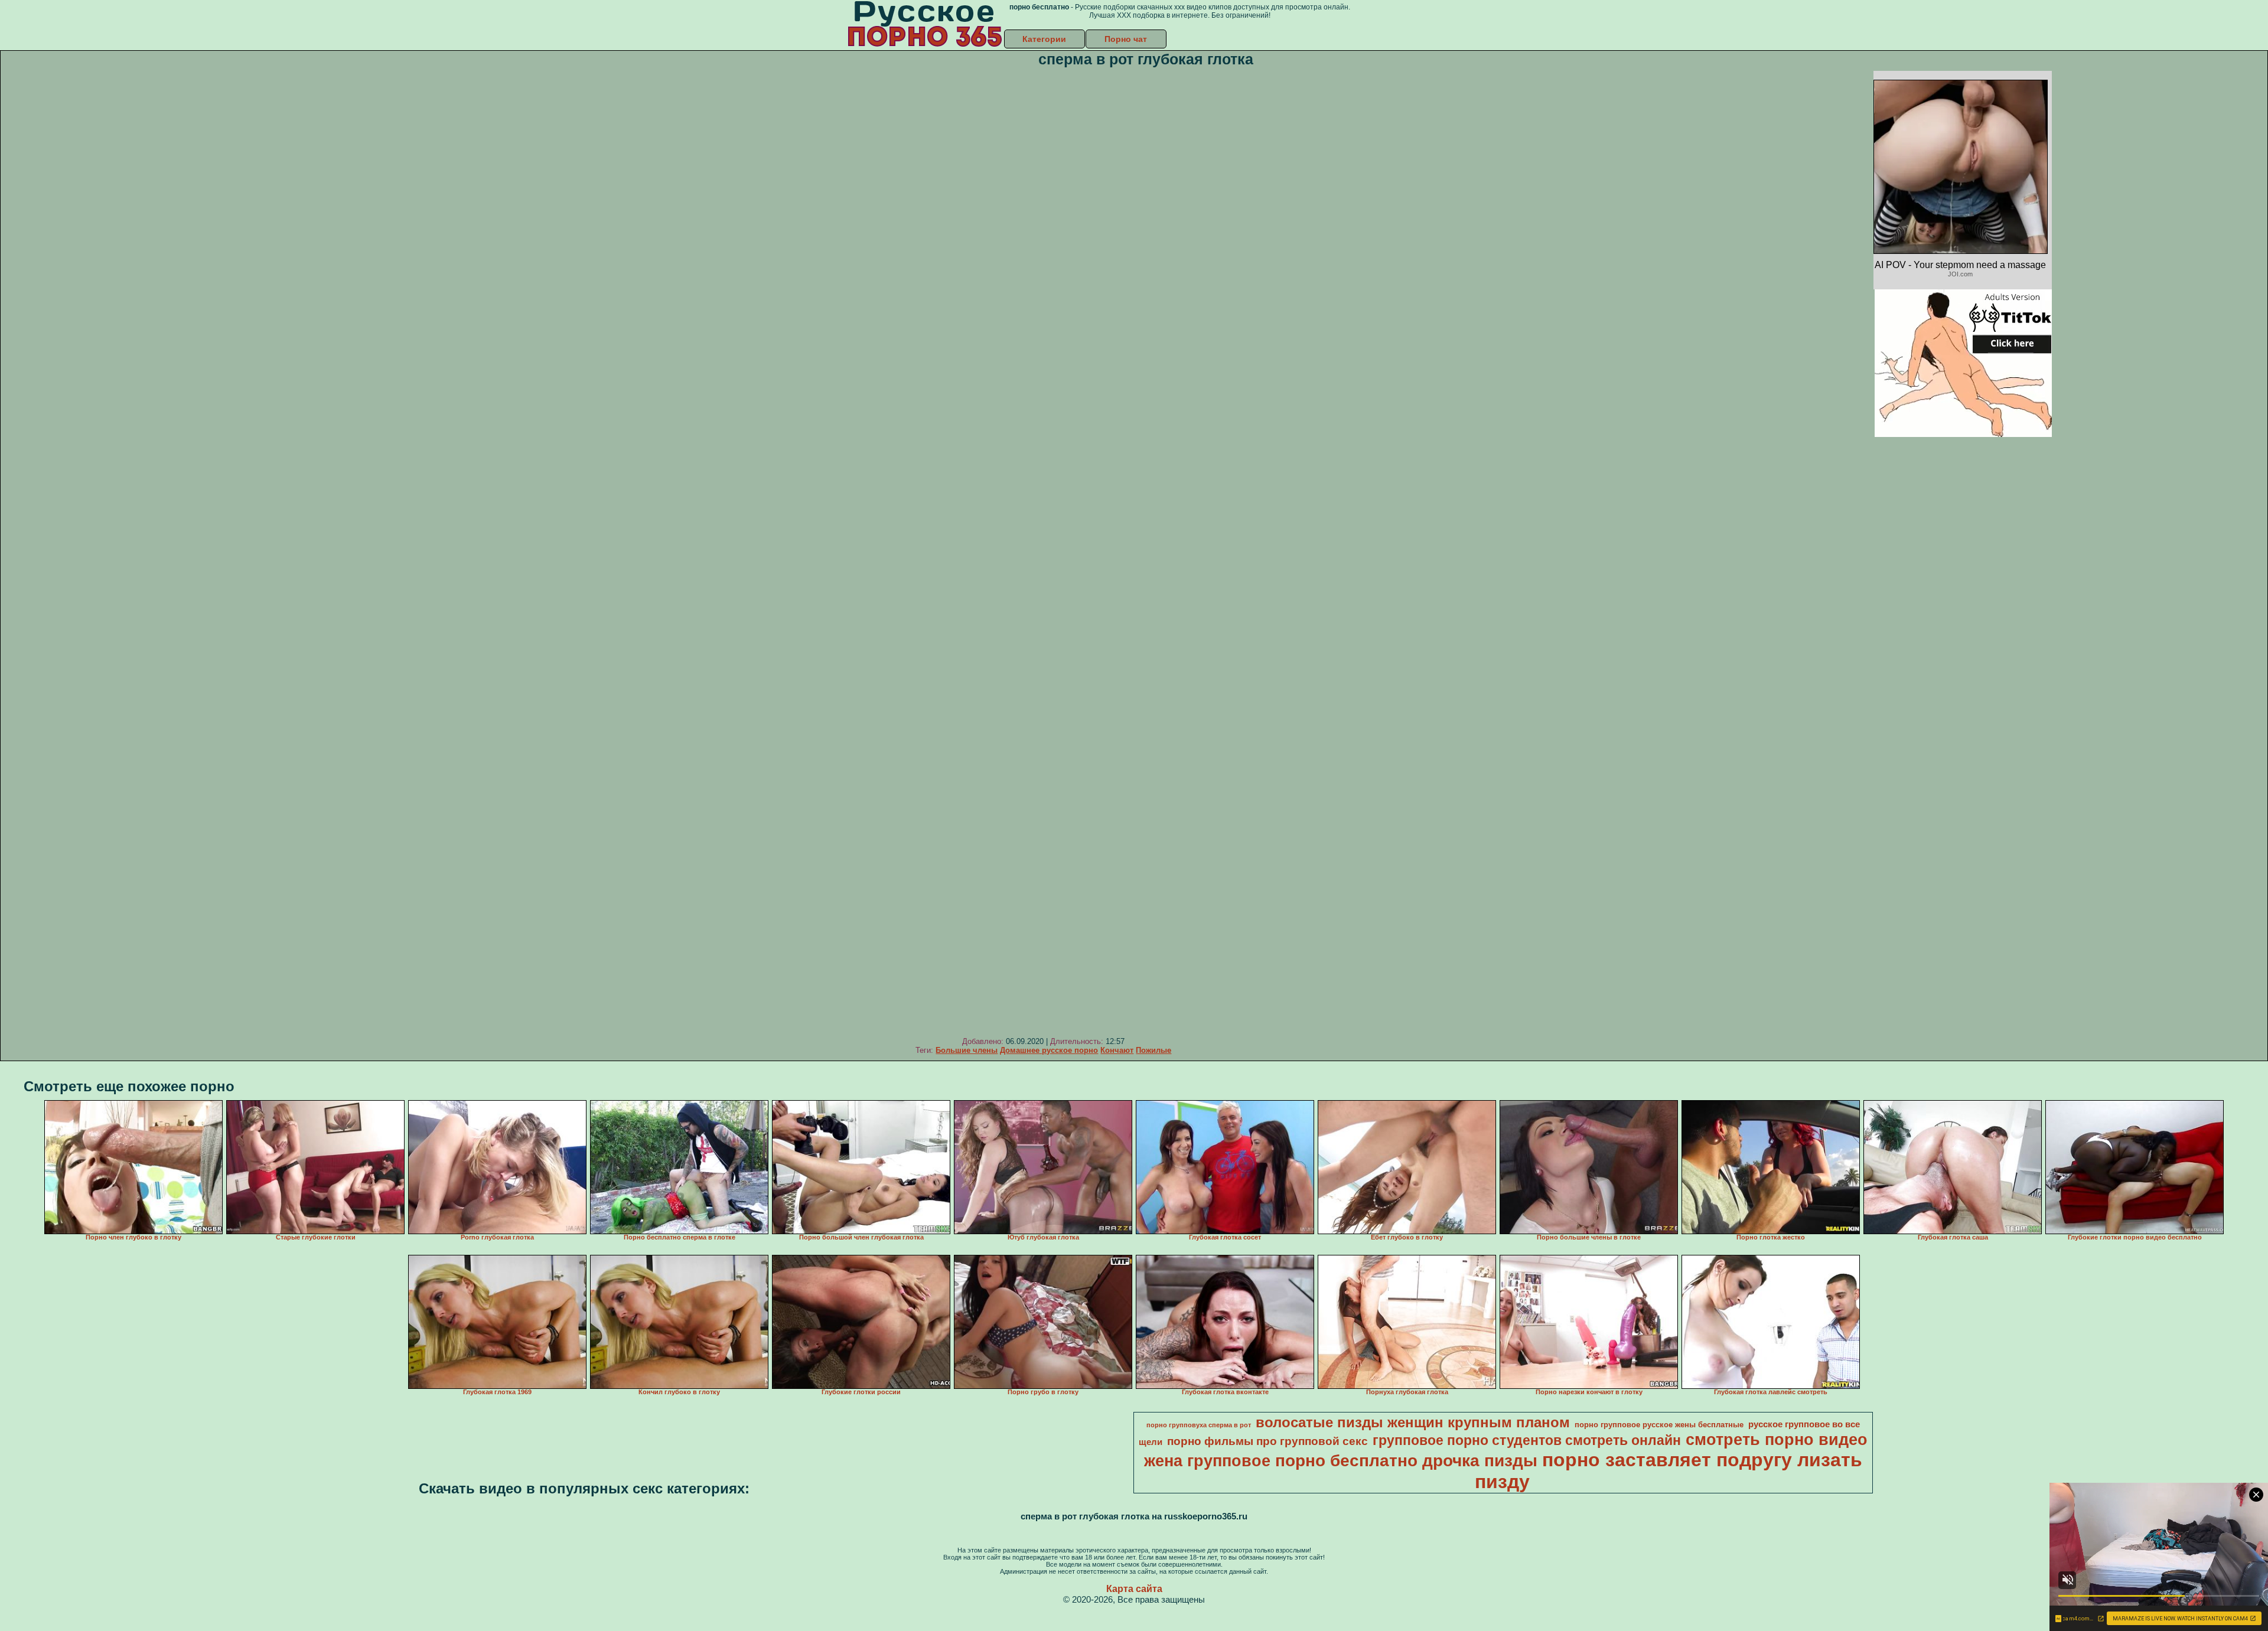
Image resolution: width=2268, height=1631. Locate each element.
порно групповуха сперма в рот (1199, 1425)
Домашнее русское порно (1049, 1050)
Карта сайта (1134, 1589)
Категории (1044, 39)
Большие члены (967, 1050)
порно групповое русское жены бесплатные (1659, 1425)
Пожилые (1153, 1050)
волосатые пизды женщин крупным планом (1413, 1422)
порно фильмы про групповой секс (1267, 1441)
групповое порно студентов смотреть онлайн (1527, 1440)
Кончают (1117, 1050)
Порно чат (1126, 39)
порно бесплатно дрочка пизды (1406, 1461)
